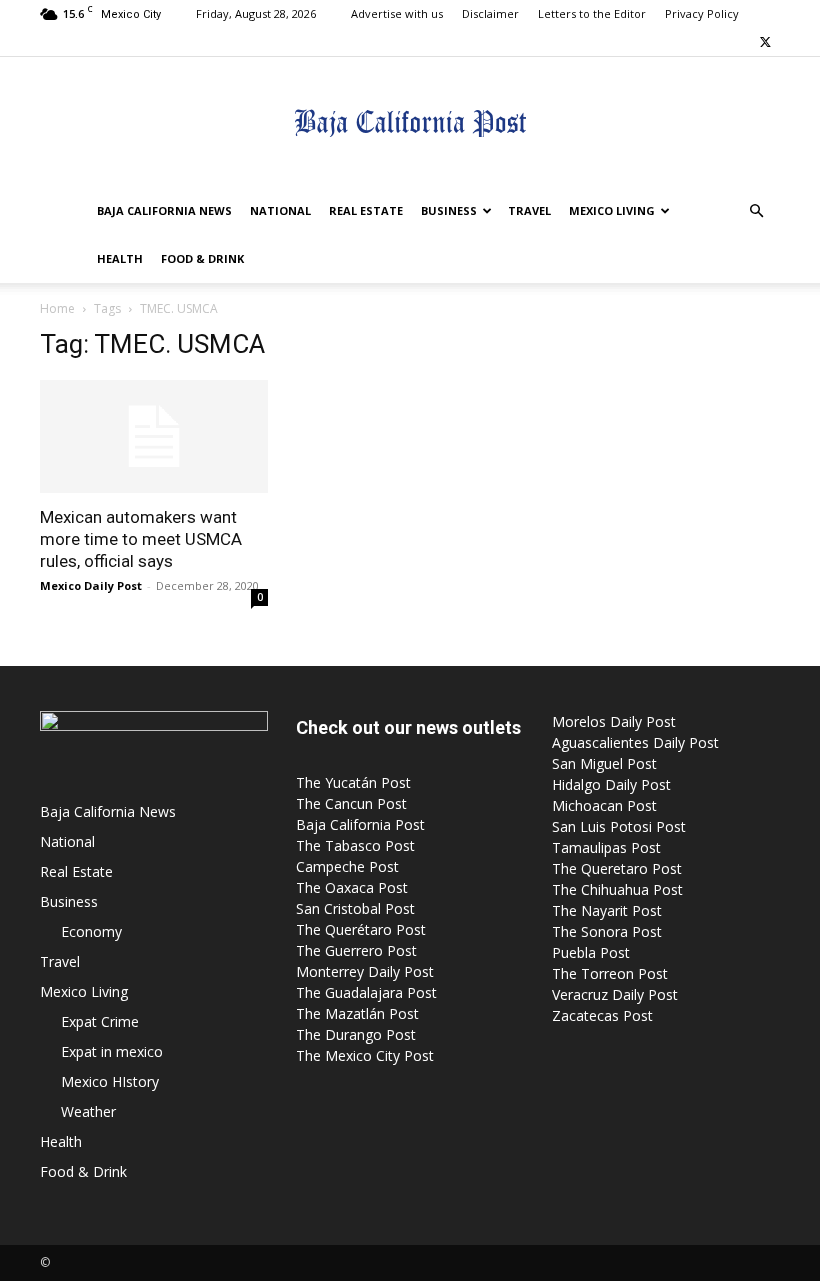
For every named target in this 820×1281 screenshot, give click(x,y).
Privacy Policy (702, 13)
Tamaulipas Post (606, 847)
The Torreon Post (610, 973)
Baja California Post (360, 824)
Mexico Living (612, 210)
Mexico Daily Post (91, 585)
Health (120, 258)
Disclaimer (490, 13)
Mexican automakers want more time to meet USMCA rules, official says (141, 539)
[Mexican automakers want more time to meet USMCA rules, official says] (154, 436)
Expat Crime (100, 1021)
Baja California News (164, 210)
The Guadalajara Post (366, 992)
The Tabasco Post (355, 845)
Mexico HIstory (110, 1081)
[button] (756, 211)
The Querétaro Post (361, 929)
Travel (529, 210)
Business (449, 210)
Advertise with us (397, 13)
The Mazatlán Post (357, 1013)
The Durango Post (356, 1034)
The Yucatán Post (353, 782)
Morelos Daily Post (614, 721)
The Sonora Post (607, 931)
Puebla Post (591, 952)
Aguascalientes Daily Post (635, 742)
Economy (91, 931)
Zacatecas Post (602, 1015)
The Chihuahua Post (617, 889)
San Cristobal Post (355, 908)
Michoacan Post (604, 805)
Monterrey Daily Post (365, 971)
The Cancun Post (351, 803)
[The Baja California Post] (410, 123)
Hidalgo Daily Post (611, 784)
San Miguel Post (604, 763)
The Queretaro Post (617, 868)
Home (57, 308)
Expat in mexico (112, 1051)
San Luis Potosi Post (619, 826)
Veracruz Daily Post (615, 994)
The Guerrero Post (356, 950)
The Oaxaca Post (352, 887)
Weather (88, 1111)
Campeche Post (347, 866)
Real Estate (366, 210)
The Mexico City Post (365, 1055)
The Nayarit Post (607, 910)
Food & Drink (202, 258)
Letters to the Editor (592, 13)
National (280, 210)
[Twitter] (765, 42)
